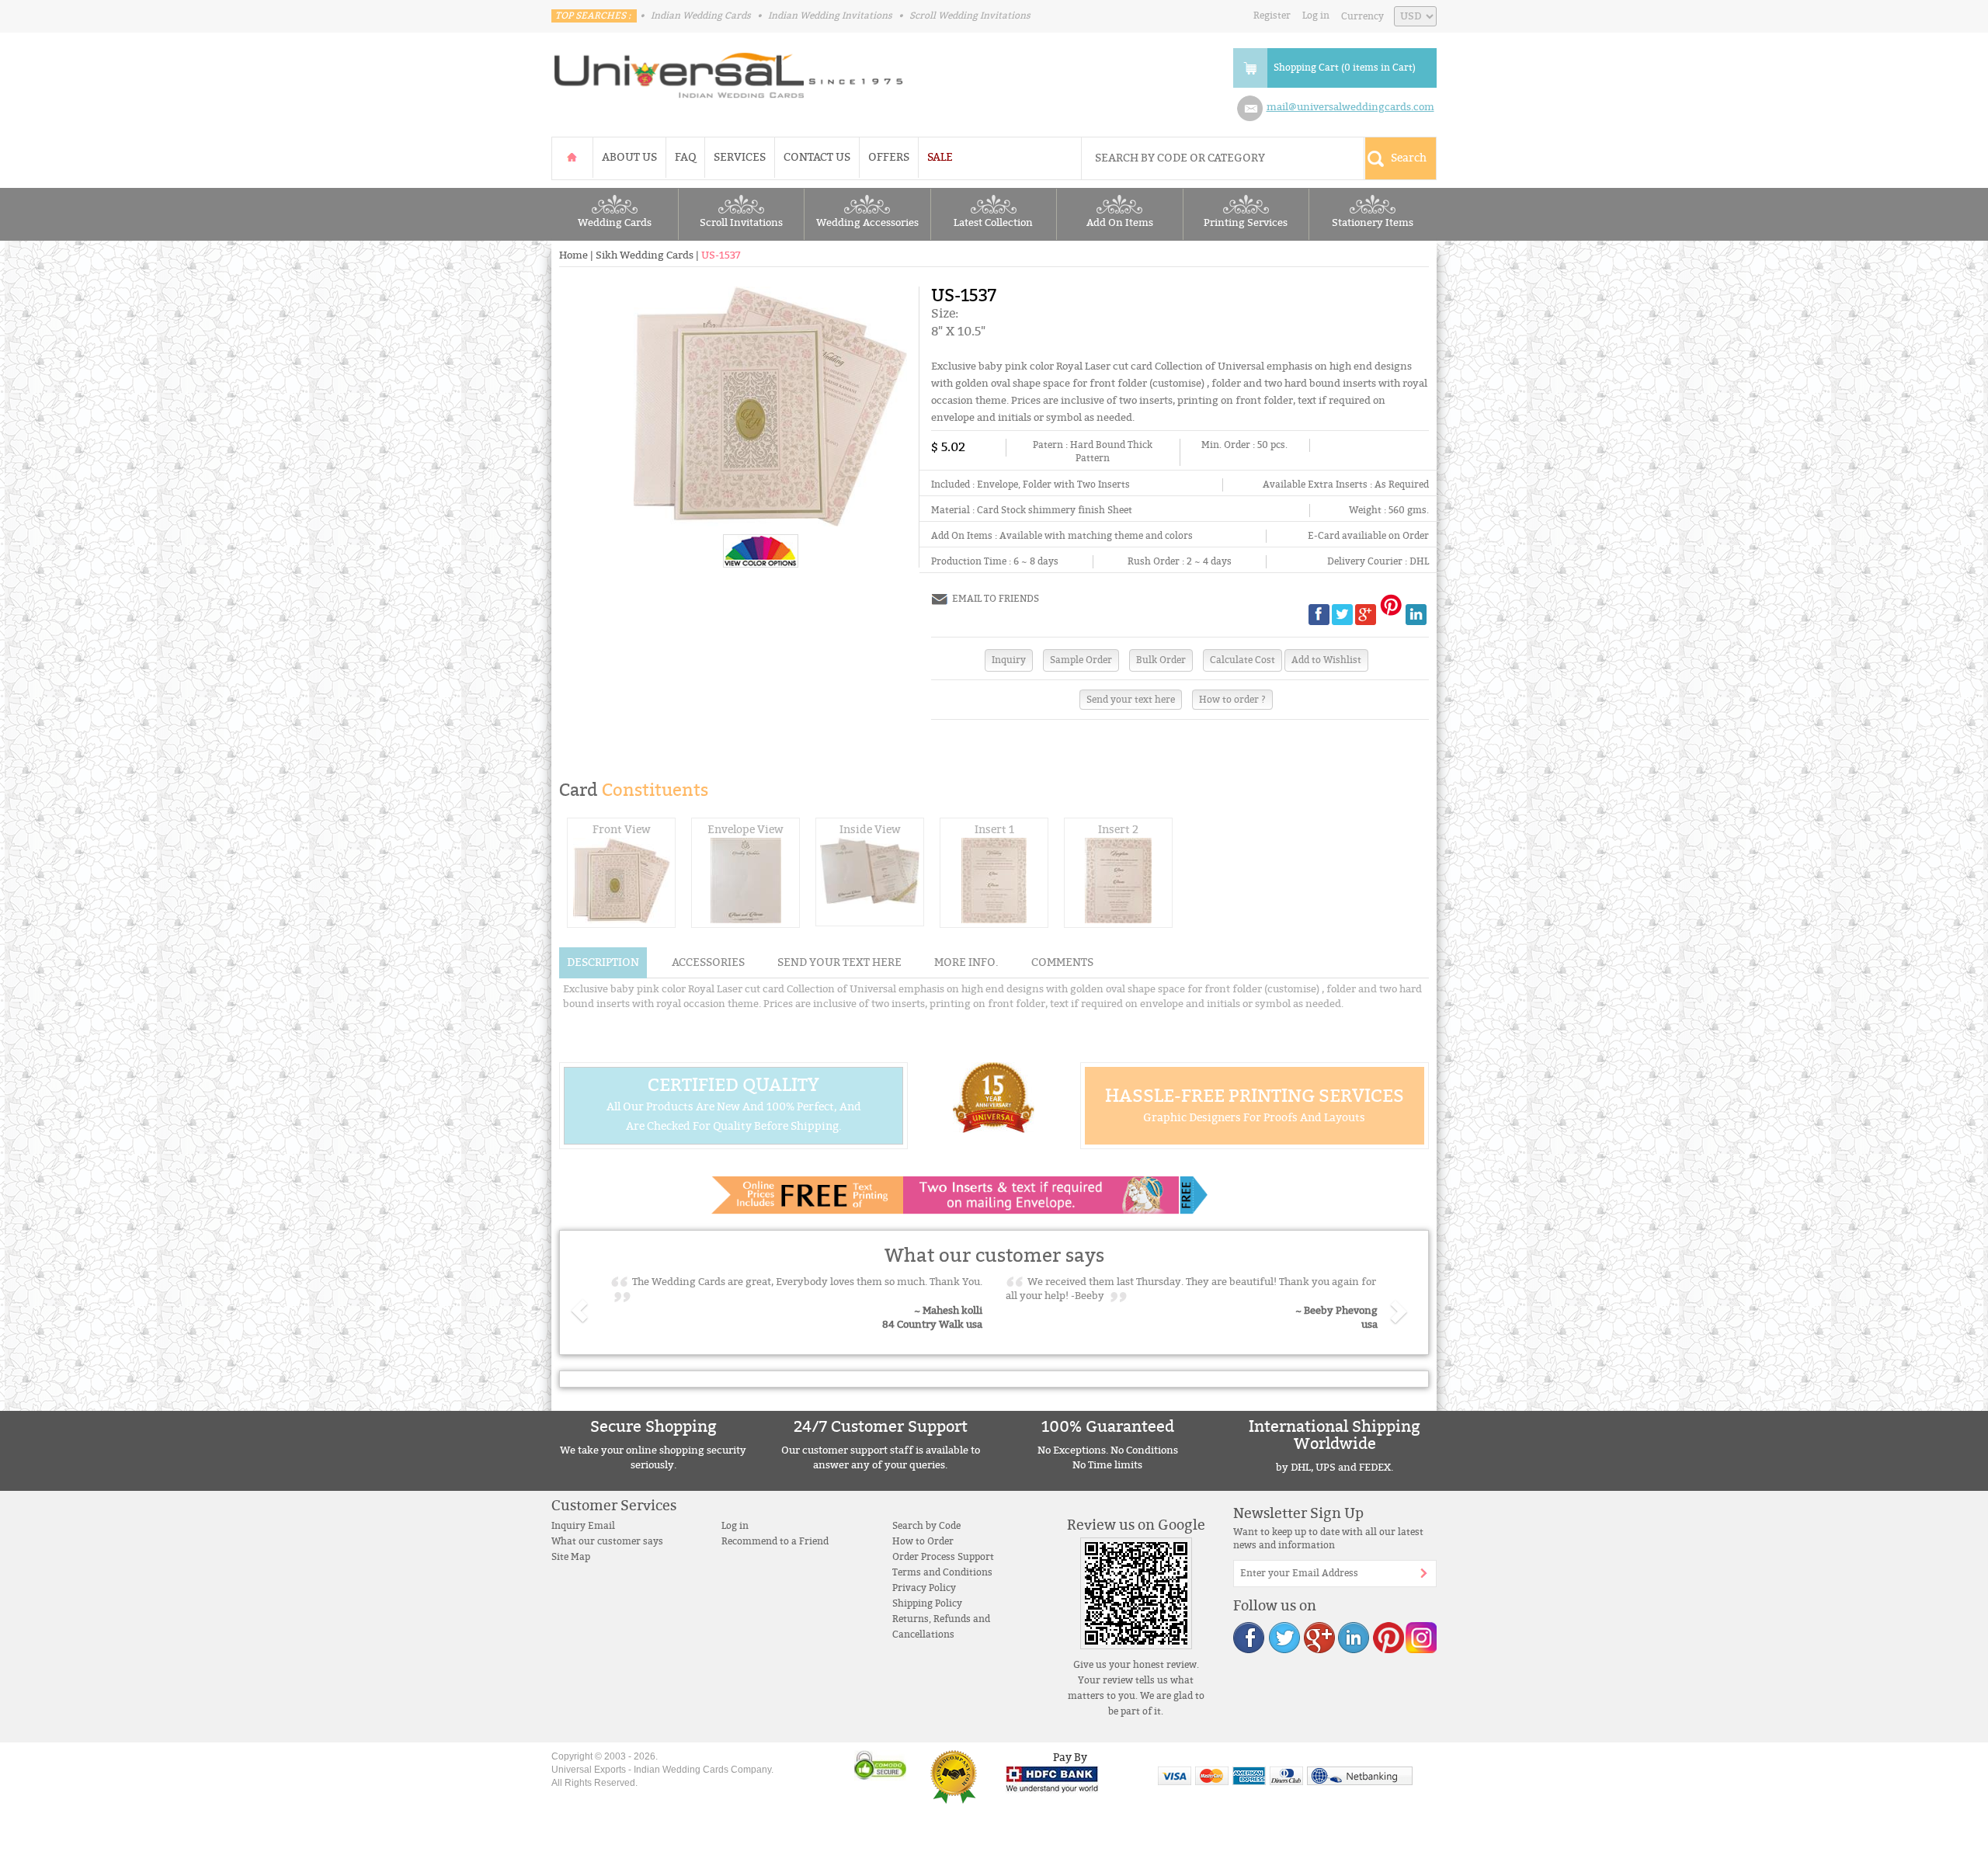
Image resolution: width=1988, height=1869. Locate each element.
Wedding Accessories (867, 223)
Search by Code (926, 1526)
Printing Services (1246, 223)
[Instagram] (1420, 1637)
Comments (1062, 962)
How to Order (923, 1541)
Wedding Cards (615, 223)
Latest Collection (993, 223)
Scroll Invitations (741, 223)
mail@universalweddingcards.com (1350, 107)
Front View (622, 830)
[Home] (572, 157)
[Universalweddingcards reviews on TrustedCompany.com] (954, 1776)
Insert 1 (994, 830)
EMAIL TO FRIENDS (996, 599)
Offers (889, 157)
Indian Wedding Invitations (830, 16)
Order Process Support (943, 1557)
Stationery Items (1373, 223)
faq (685, 157)
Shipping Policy (927, 1603)
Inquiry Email (583, 1526)
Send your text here (1131, 700)
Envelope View (745, 830)
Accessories (708, 962)
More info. (966, 962)
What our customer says (607, 1541)
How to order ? (1232, 700)
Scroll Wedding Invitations (970, 16)
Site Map (571, 1557)
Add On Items (1120, 223)
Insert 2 (1118, 830)
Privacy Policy (924, 1588)
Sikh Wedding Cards (645, 255)
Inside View (870, 830)
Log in (1316, 16)
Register (1272, 16)
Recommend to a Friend (775, 1541)
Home (573, 255)
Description (603, 962)
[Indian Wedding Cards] (729, 71)
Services (740, 157)
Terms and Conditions (942, 1572)
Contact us (817, 157)
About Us (629, 157)
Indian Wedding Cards (701, 16)
